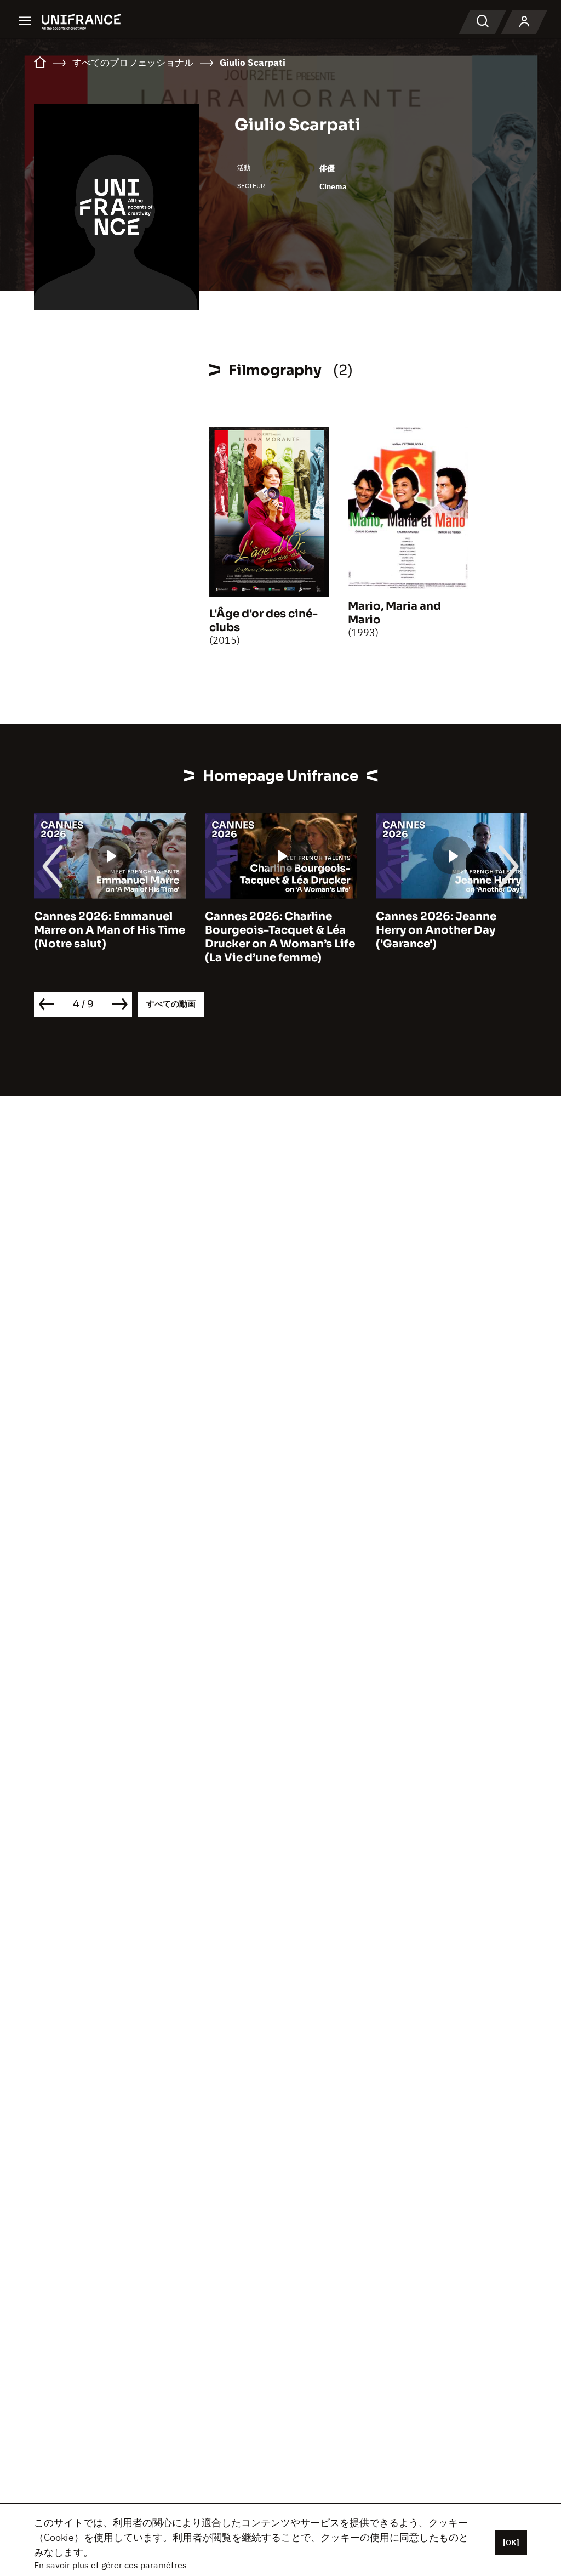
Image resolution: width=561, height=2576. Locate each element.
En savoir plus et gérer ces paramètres (110, 2565)
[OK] (511, 2543)
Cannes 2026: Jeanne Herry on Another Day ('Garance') (436, 930)
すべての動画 (171, 1004)
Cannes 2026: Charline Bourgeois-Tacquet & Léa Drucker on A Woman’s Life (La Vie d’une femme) (280, 937)
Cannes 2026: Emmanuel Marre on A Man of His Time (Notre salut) (110, 930)
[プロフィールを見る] (524, 22)
